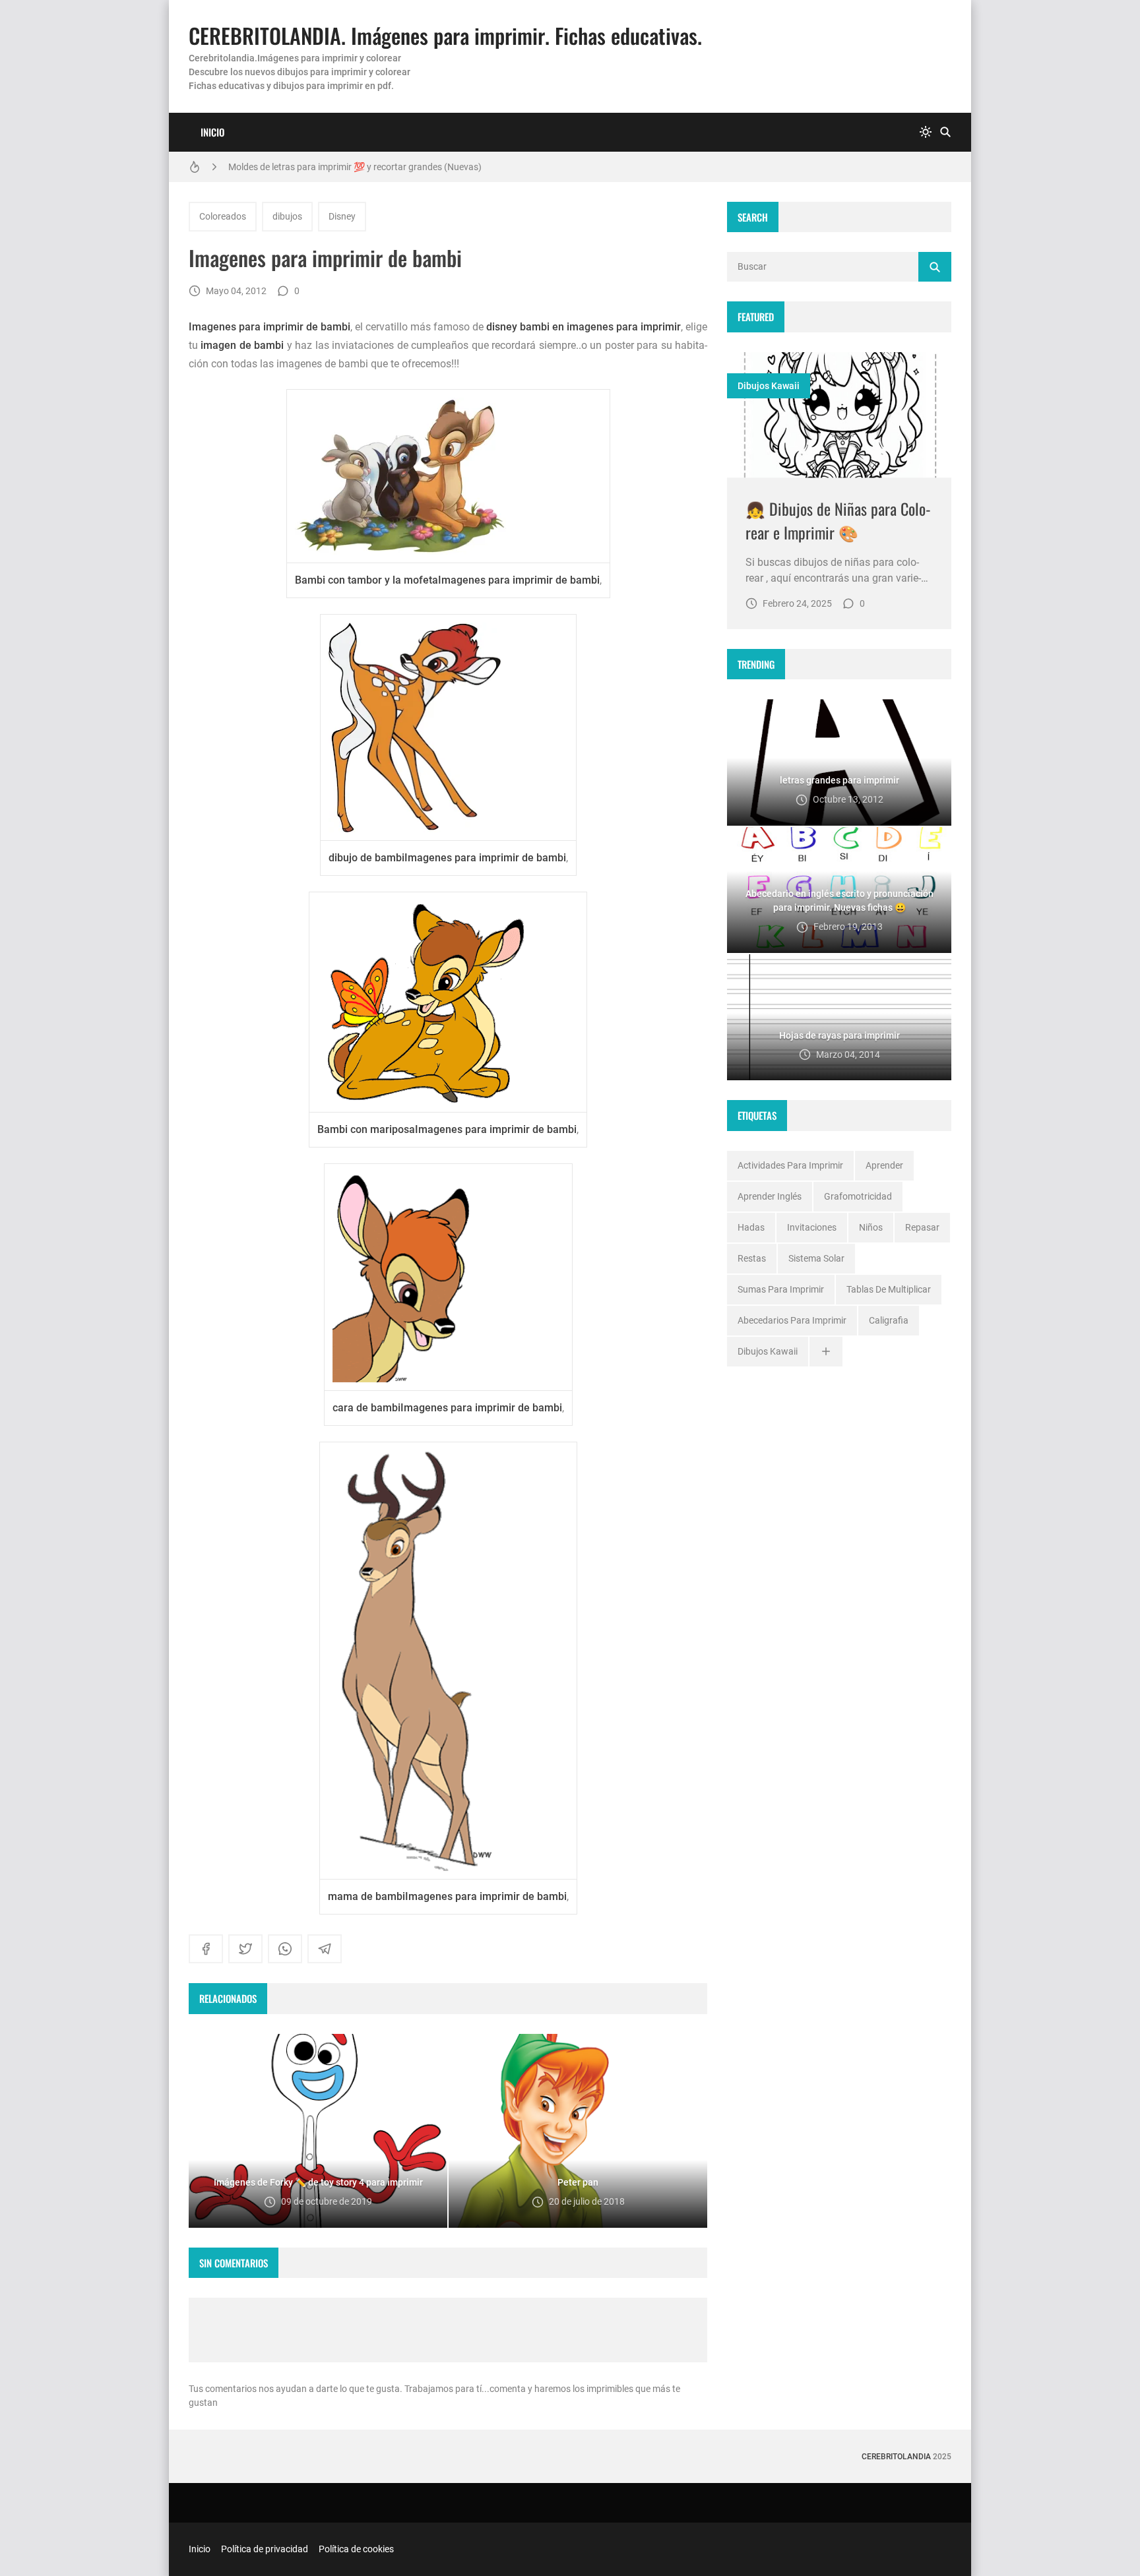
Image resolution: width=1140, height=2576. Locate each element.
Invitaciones (812, 1227)
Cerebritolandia (896, 2457)
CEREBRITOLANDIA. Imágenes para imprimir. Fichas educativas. (445, 35)
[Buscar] (945, 132)
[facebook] (206, 1949)
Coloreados (223, 216)
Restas (752, 1258)
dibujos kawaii (769, 386)
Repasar (922, 1227)
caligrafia (889, 1320)
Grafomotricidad (858, 1196)
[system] (926, 132)
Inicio (212, 132)
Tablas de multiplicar (889, 1289)
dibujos (287, 216)
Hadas (751, 1227)
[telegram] (325, 1949)
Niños (871, 1227)
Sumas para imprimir (781, 1289)
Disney (342, 216)
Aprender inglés (770, 1196)
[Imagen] (839, 415)
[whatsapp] (285, 1949)
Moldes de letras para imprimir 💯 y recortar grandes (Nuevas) (355, 167)
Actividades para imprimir (790, 1165)
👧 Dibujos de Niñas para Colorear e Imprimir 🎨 (838, 520)
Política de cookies (356, 2549)
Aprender (884, 1165)
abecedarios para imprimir (792, 1320)
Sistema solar (816, 1258)
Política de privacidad (265, 2549)
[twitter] (245, 1949)
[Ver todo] (826, 1352)
